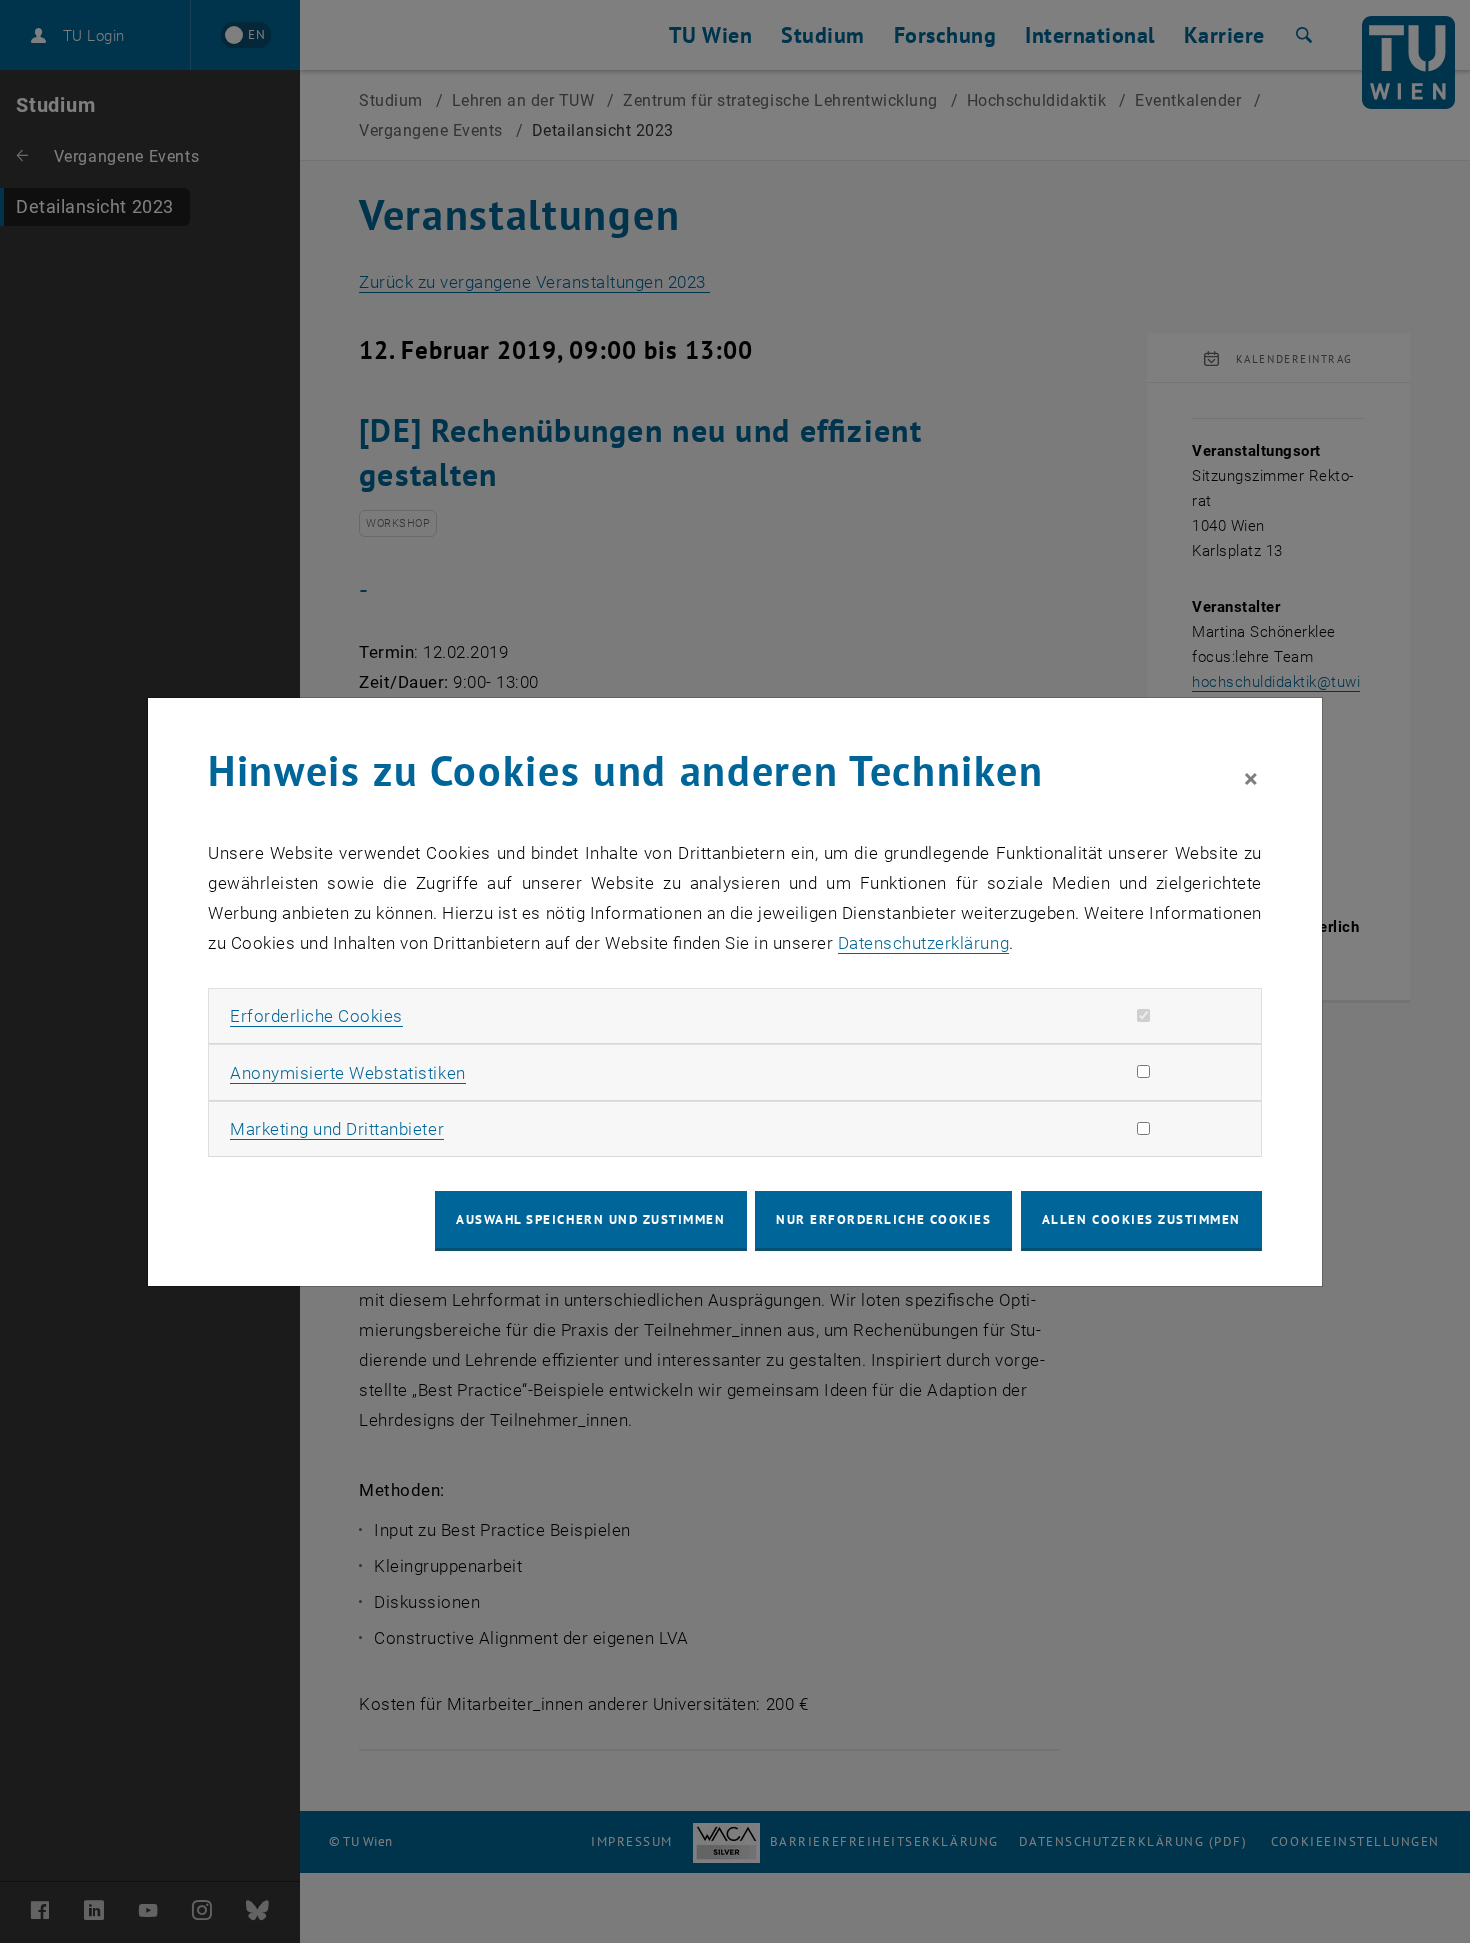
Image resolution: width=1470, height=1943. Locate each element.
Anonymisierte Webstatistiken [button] (347, 1073)
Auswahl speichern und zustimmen (590, 1219)
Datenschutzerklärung (923, 943)
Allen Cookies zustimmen (1141, 1219)
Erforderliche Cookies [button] (316, 1016)
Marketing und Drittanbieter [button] (337, 1129)
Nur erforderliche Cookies (883, 1219)
